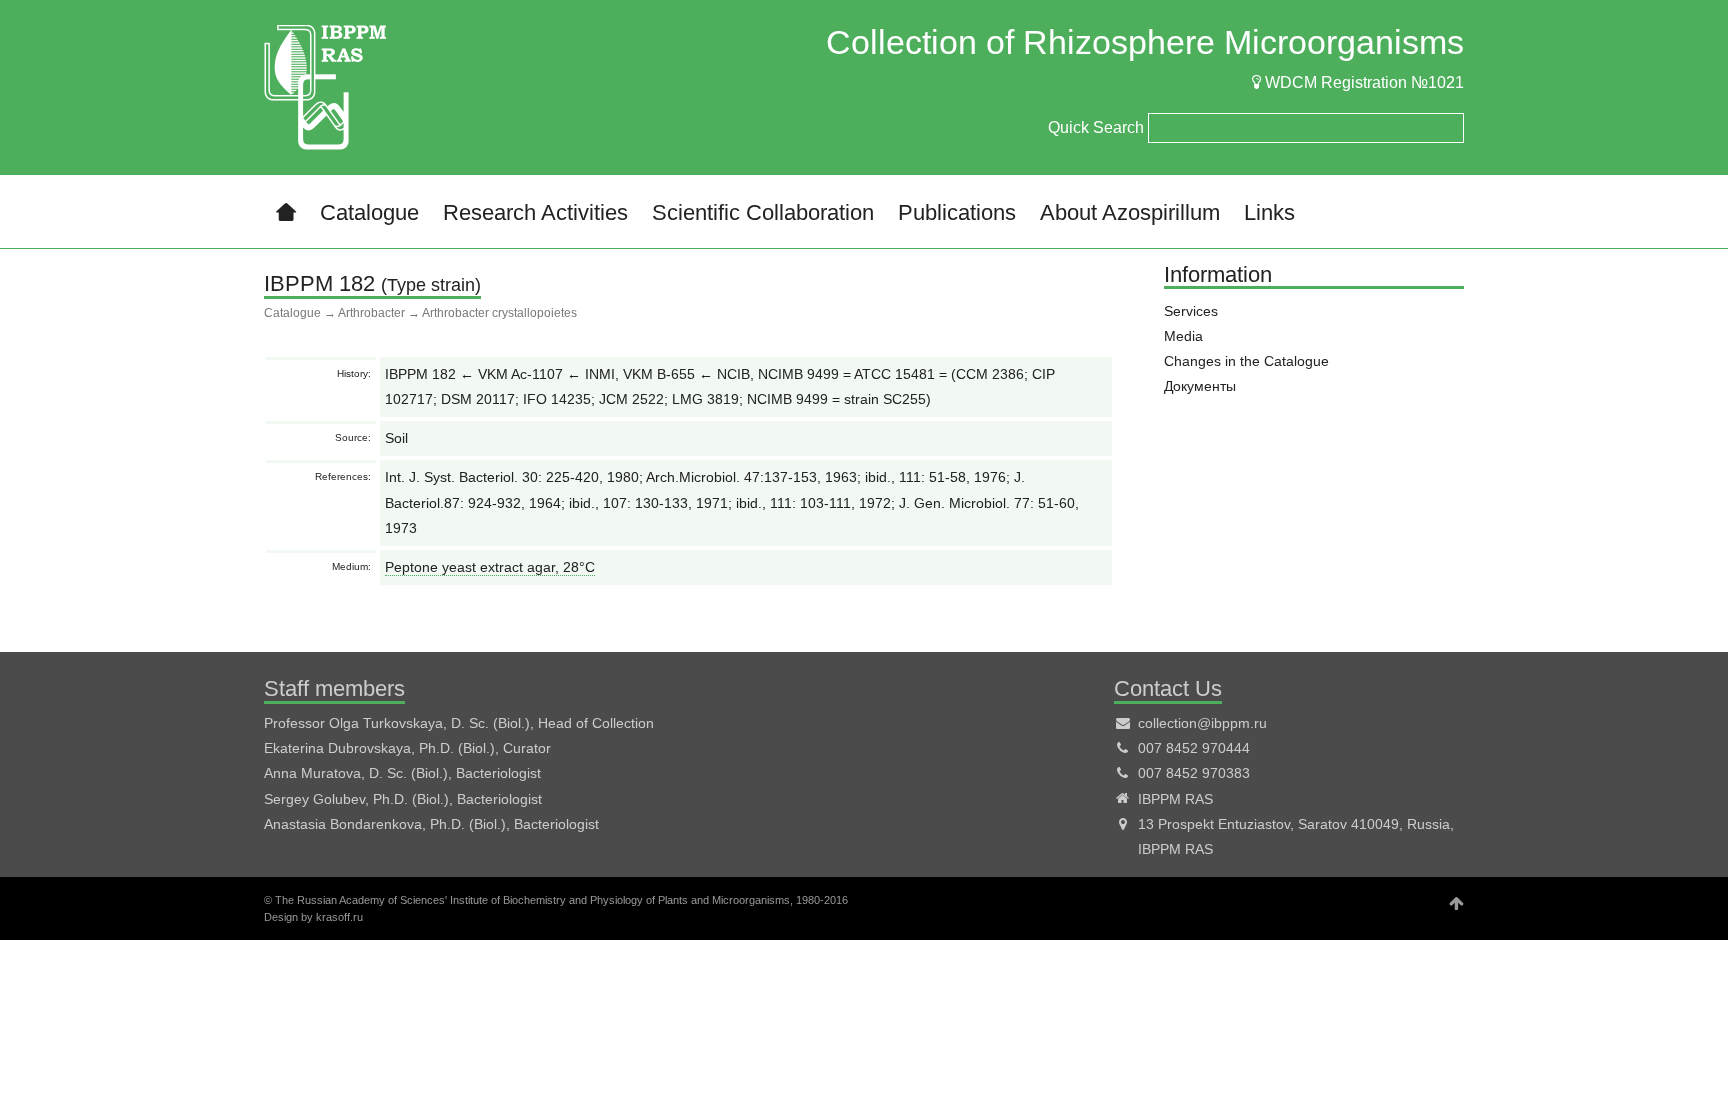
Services (1191, 311)
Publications (957, 212)
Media (1183, 336)
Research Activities (535, 212)
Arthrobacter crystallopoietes (499, 313)
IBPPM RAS (1175, 799)
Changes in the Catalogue (1246, 361)
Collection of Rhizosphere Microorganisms (1145, 42)
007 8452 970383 (1194, 773)
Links (1269, 212)
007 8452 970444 (1194, 748)
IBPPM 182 (319, 283)
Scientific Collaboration (763, 212)
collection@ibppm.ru (1202, 723)
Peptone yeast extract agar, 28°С (490, 567)
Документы (1200, 386)
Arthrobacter (371, 313)
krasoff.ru (339, 917)
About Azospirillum (1130, 212)
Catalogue (369, 212)
